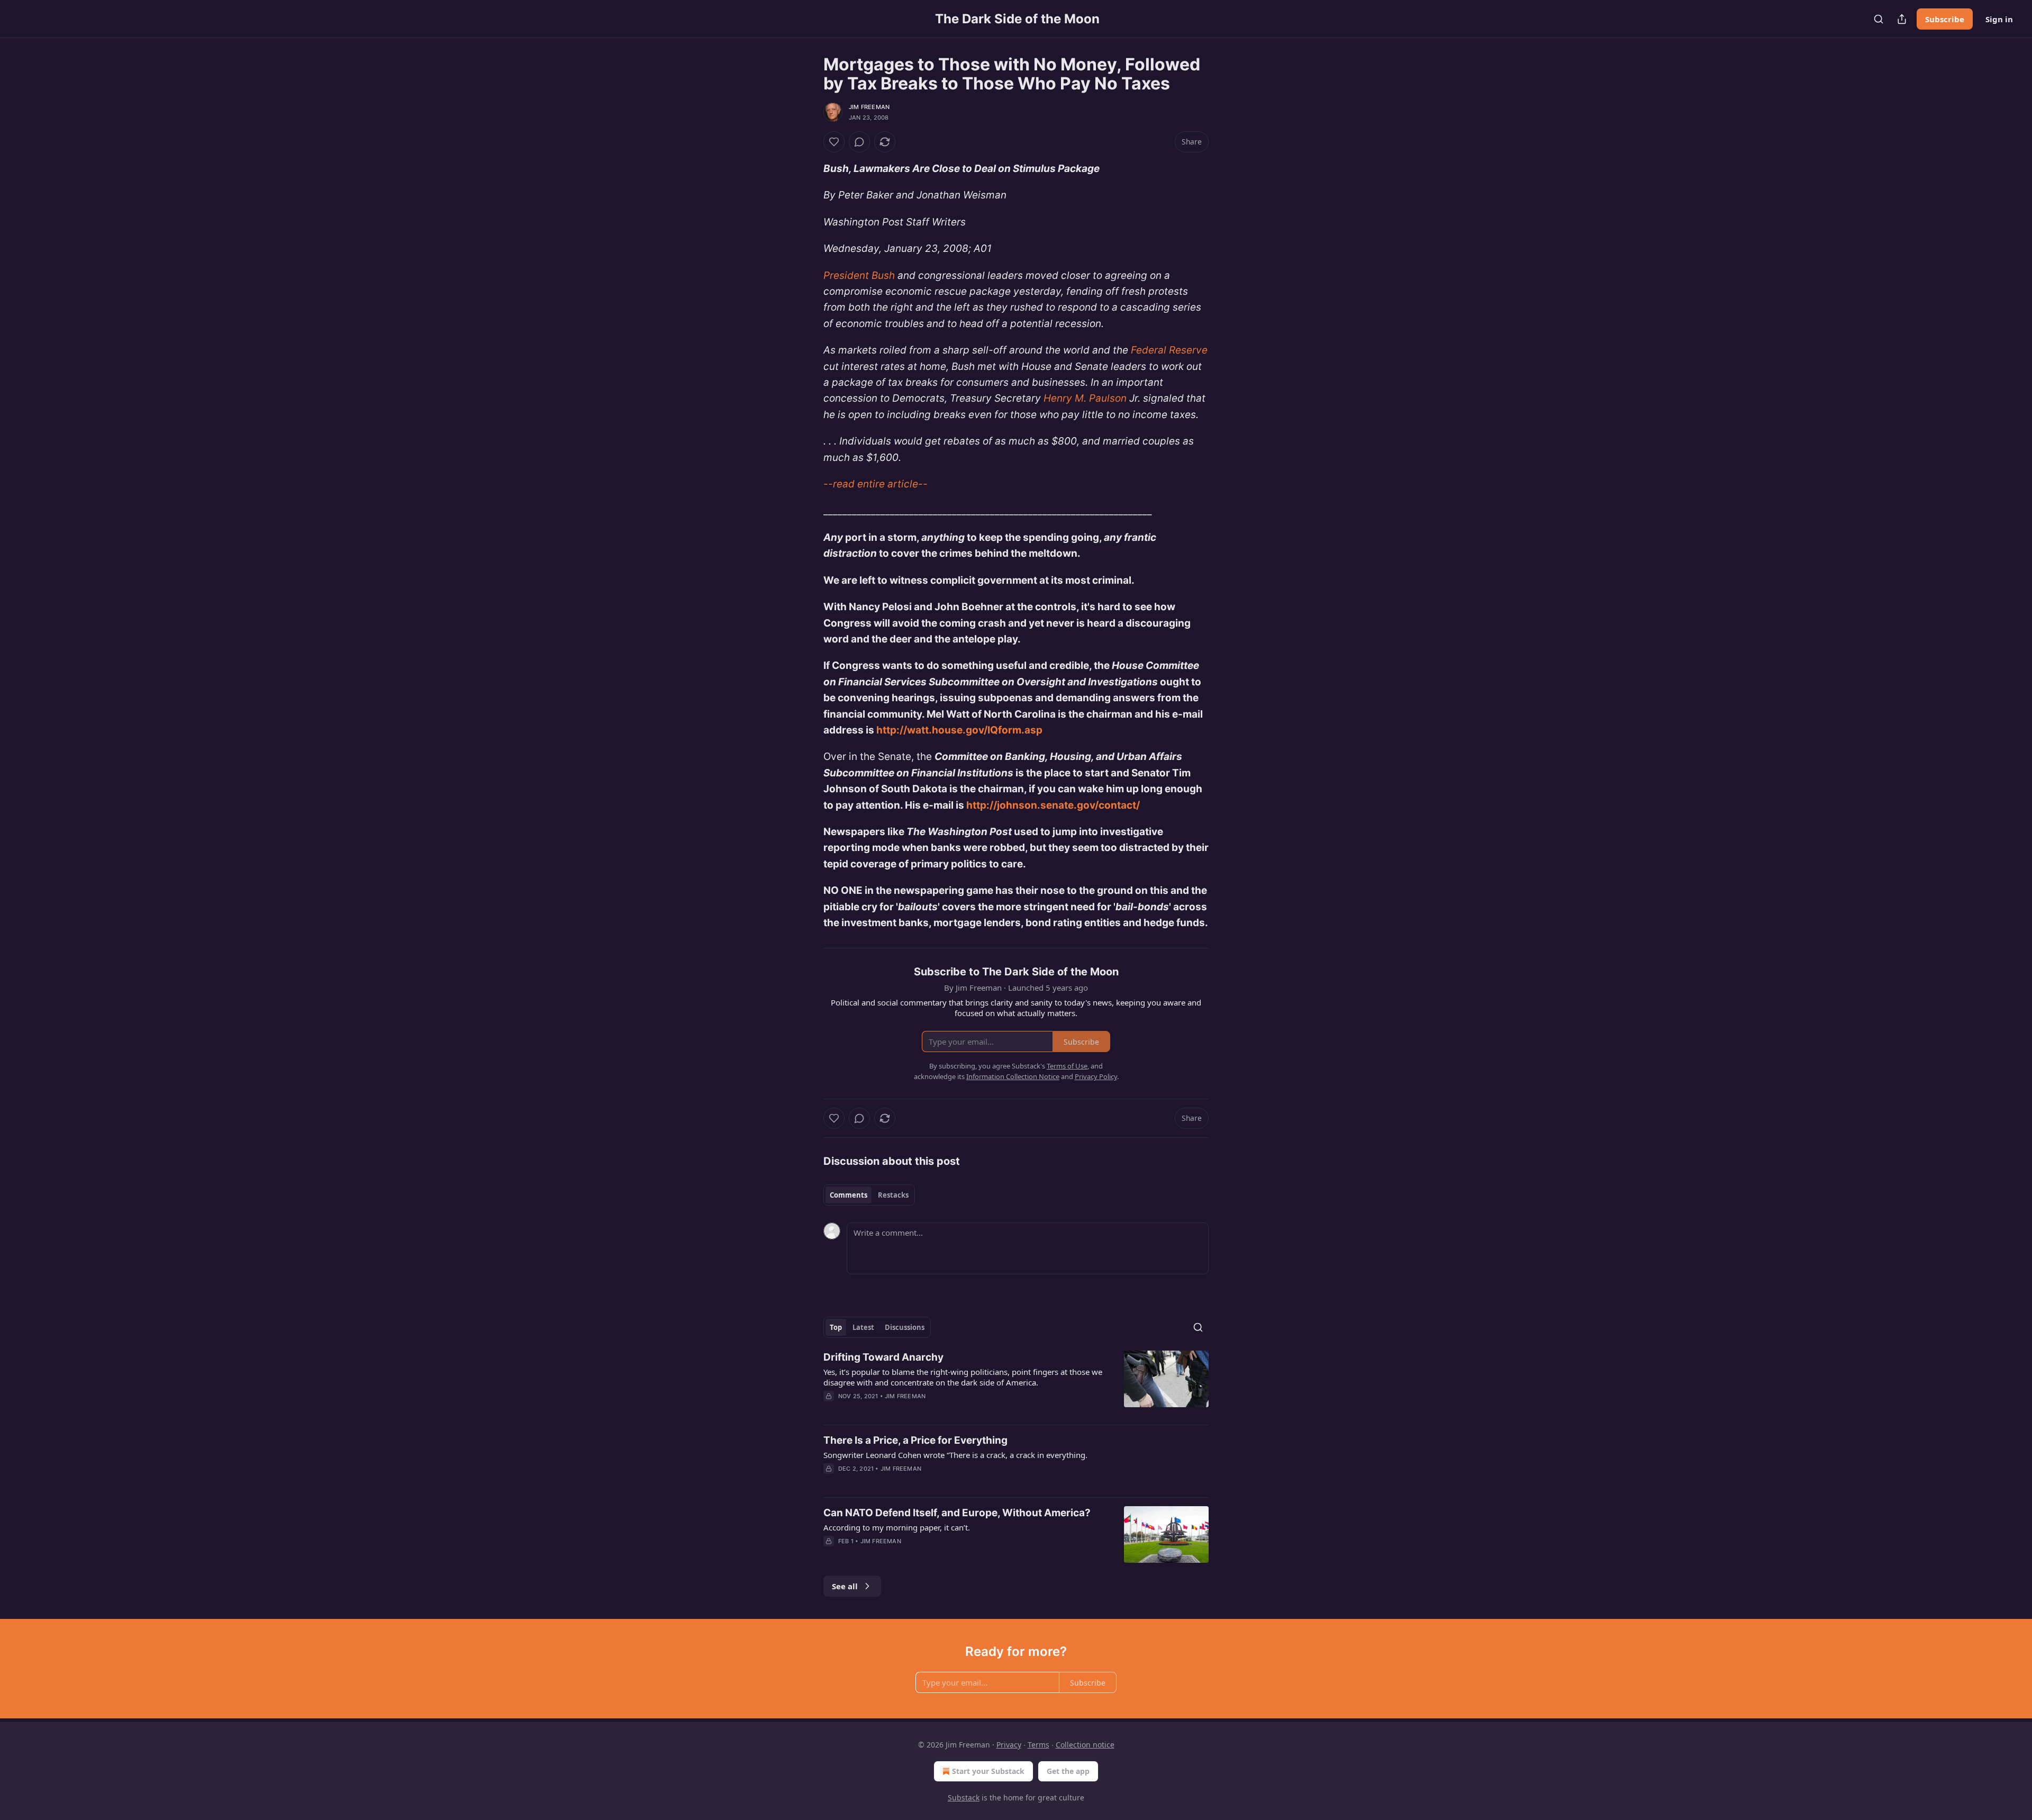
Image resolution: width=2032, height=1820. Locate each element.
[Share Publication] (1902, 19)
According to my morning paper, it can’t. (897, 1527)
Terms (1038, 1745)
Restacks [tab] (893, 1195)
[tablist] (869, 1195)
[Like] (834, 142)
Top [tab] (836, 1327)
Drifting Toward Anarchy (883, 1357)
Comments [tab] (849, 1195)
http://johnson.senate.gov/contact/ (1053, 805)
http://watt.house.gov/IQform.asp (959, 730)
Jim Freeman (869, 107)
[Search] (1879, 19)
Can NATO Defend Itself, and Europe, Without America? (957, 1513)
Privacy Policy (1096, 1076)
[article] (1016, 1383)
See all (845, 1586)
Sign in (1999, 19)
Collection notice (1085, 1745)
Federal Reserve (1169, 350)
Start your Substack (988, 1771)
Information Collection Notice (1013, 1076)
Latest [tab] (863, 1327)
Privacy (1009, 1745)
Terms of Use (1067, 1066)
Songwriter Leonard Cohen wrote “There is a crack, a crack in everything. (955, 1455)
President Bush (859, 275)
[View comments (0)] (859, 142)
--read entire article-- (876, 484)
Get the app (1068, 1771)
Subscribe (1945, 19)
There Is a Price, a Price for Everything (915, 1440)
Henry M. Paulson (1085, 398)
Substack (964, 1798)
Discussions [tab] (905, 1327)
